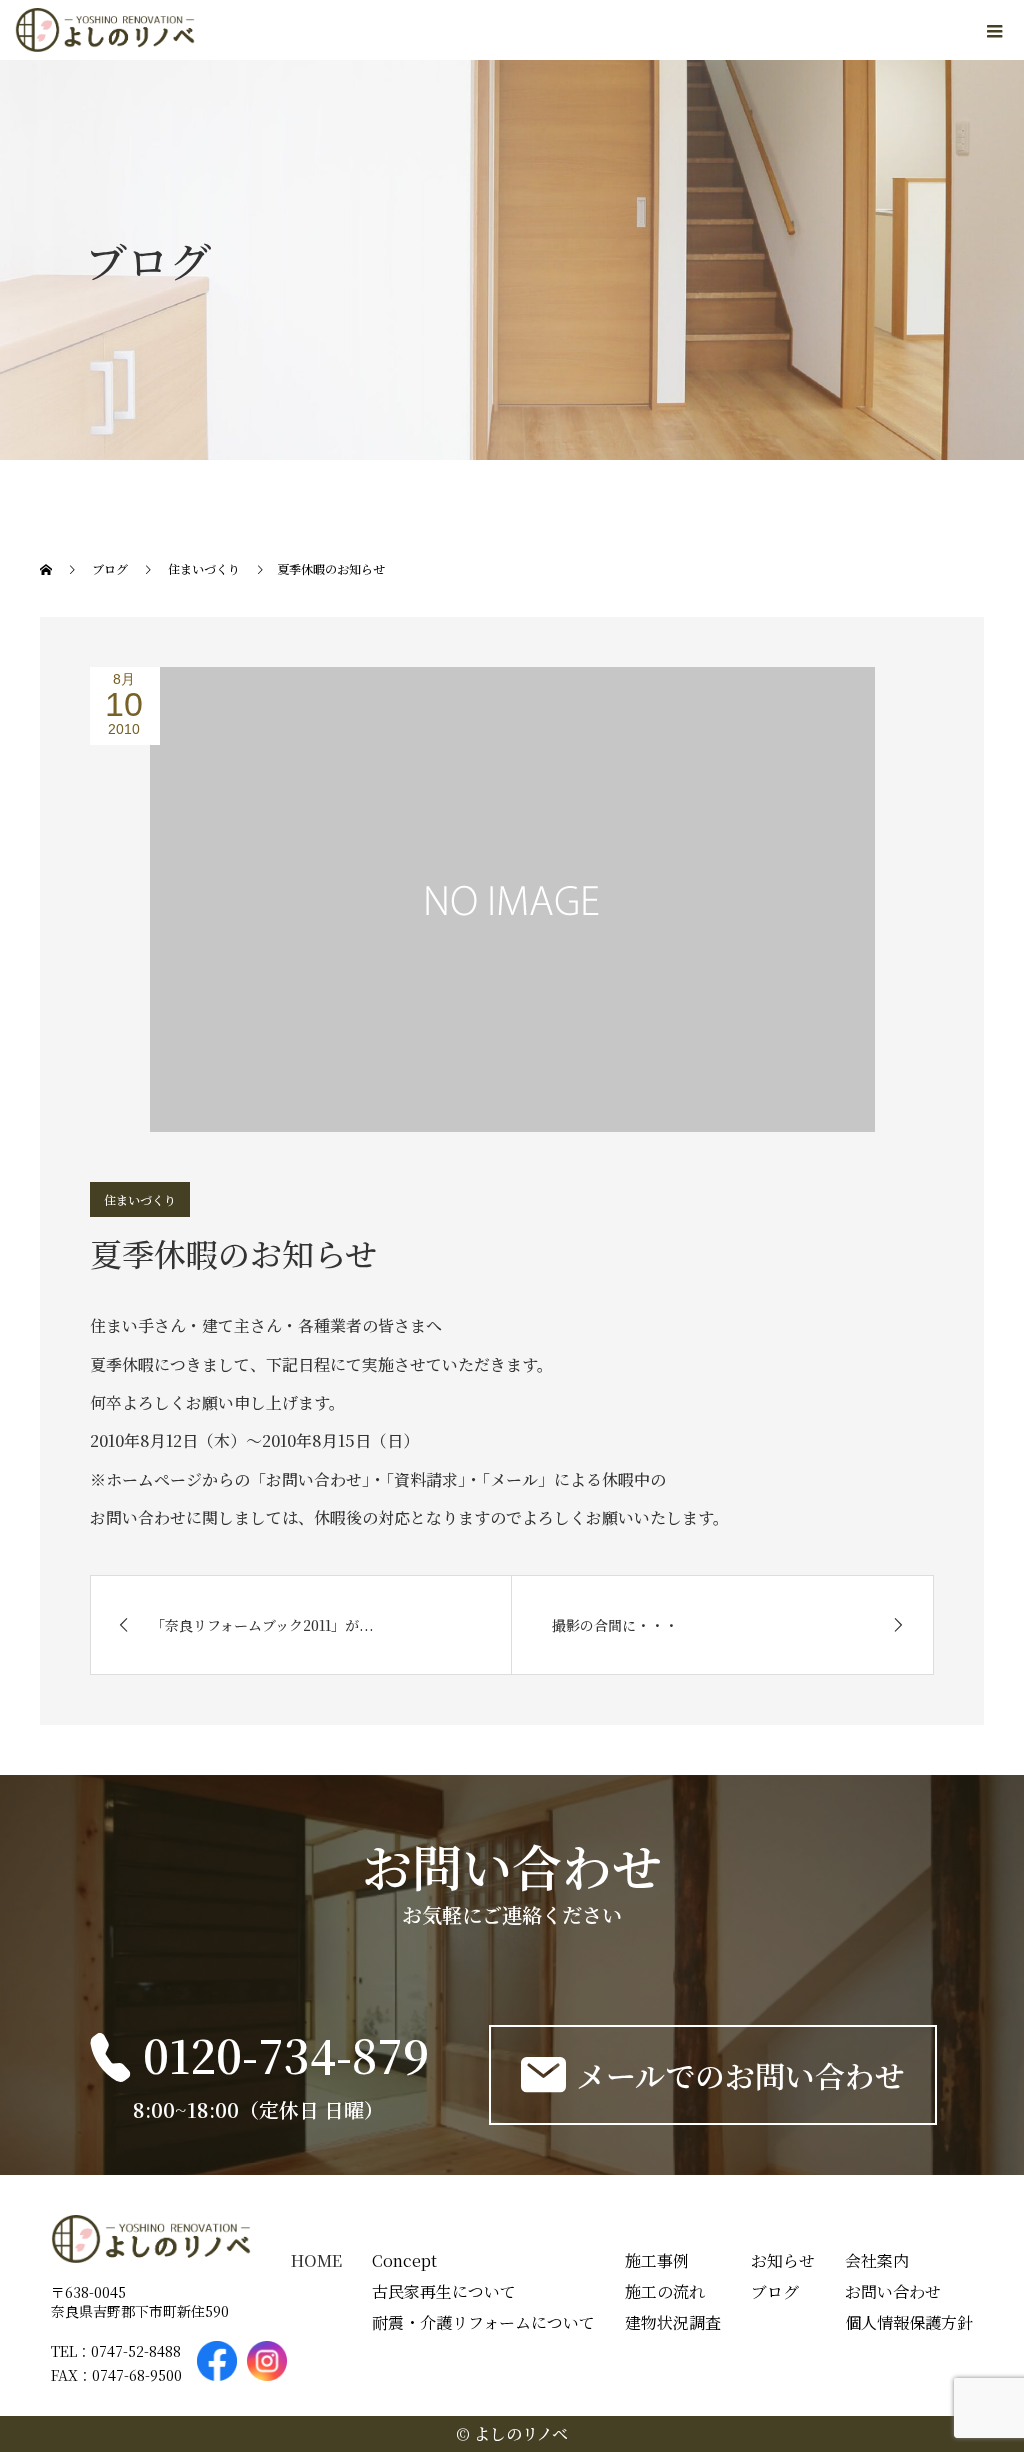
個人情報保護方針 (909, 2322)
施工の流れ (665, 2291)
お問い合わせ (893, 2291)
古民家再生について (444, 2291)
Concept (404, 2260)
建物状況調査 (673, 2322)
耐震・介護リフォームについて (483, 2322)
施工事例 (657, 2260)
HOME (316, 2261)
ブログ (775, 2291)
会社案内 (877, 2260)
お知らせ (783, 2260)
